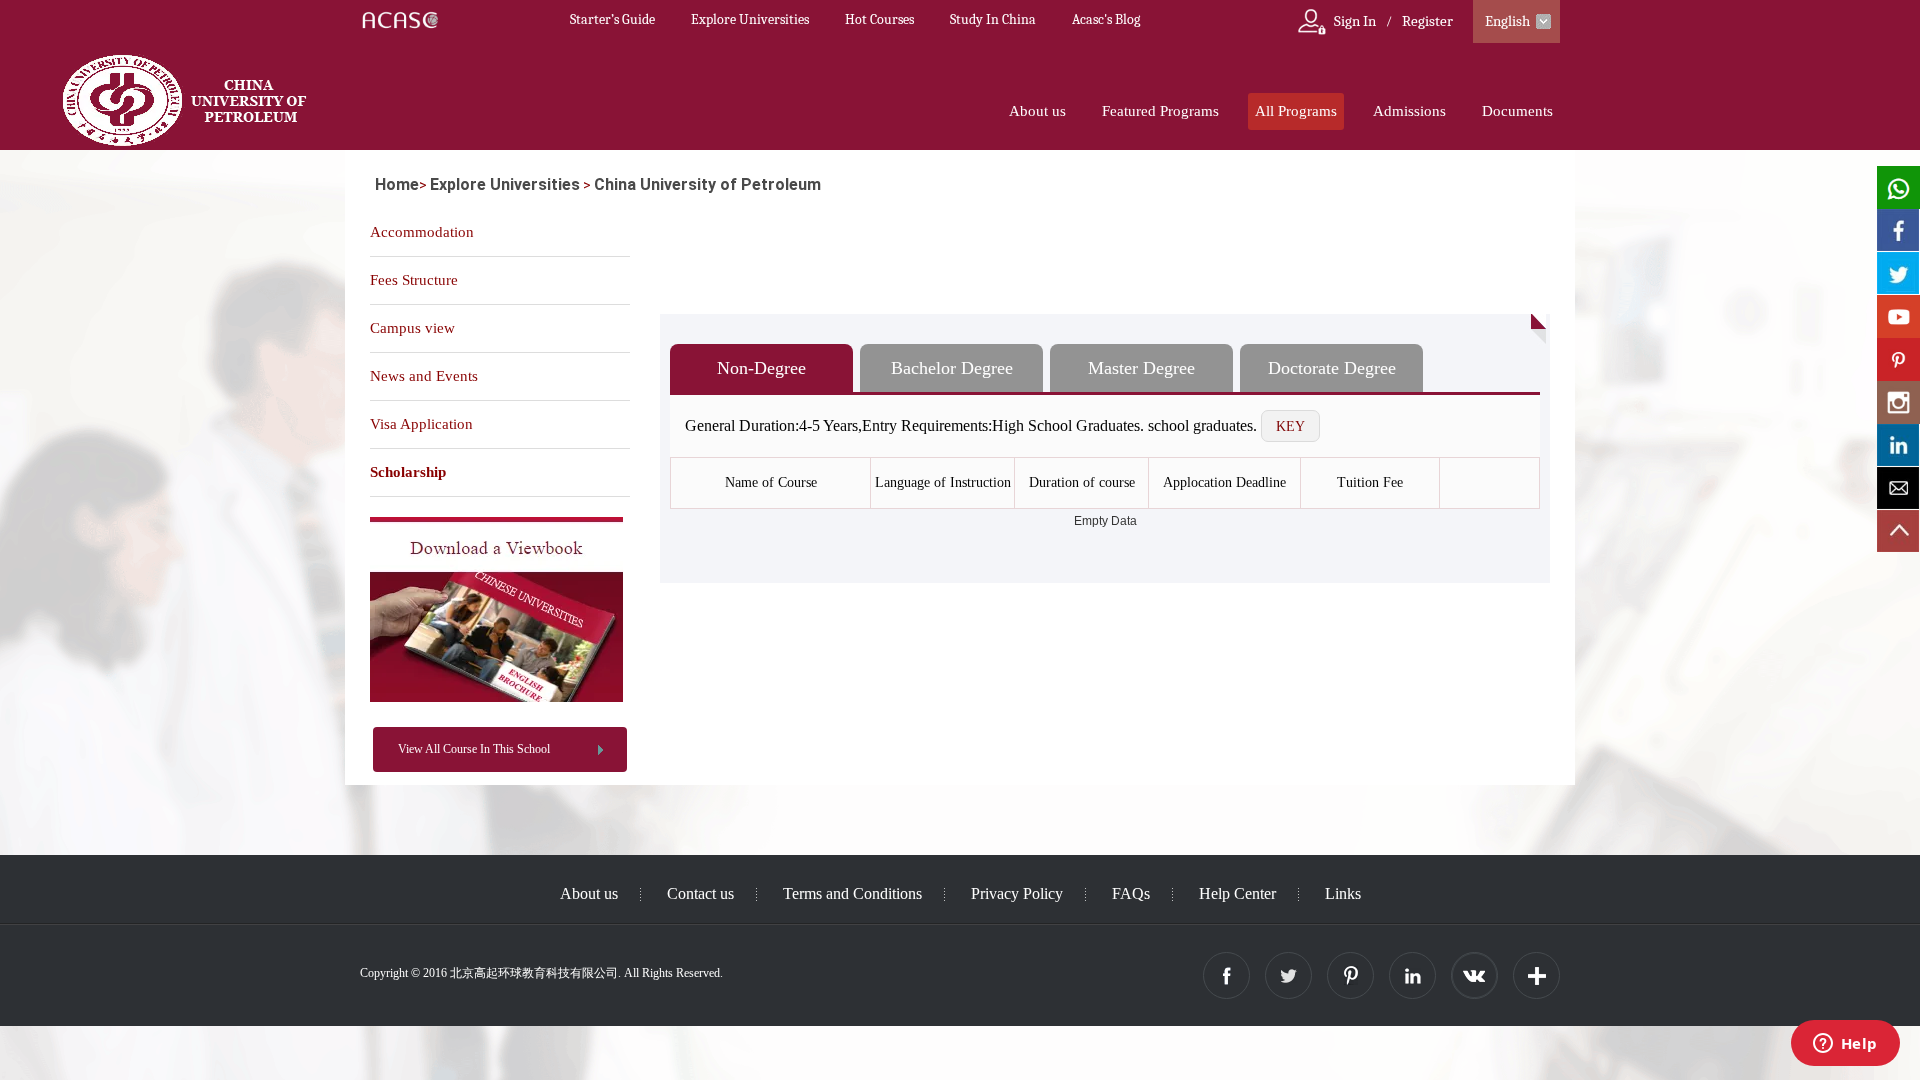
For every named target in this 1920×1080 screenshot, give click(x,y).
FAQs (1131, 893)
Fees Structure (414, 280)
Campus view (412, 328)
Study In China (993, 19)
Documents (1517, 111)
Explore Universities (750, 19)
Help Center (1237, 893)
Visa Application (421, 424)
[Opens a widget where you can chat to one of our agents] (1845, 1045)
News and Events (424, 376)
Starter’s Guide (612, 19)
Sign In (1355, 21)
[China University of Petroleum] (496, 698)
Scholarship (408, 472)
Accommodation (422, 232)
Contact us (700, 893)
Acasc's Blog (1106, 19)
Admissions (1409, 111)
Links (1343, 893)
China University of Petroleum (707, 184)
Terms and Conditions (852, 893)
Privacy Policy (1017, 893)
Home (397, 184)
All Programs (1296, 111)
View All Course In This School (474, 749)
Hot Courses (879, 19)
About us (1037, 111)
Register (1427, 21)
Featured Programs (1160, 111)
